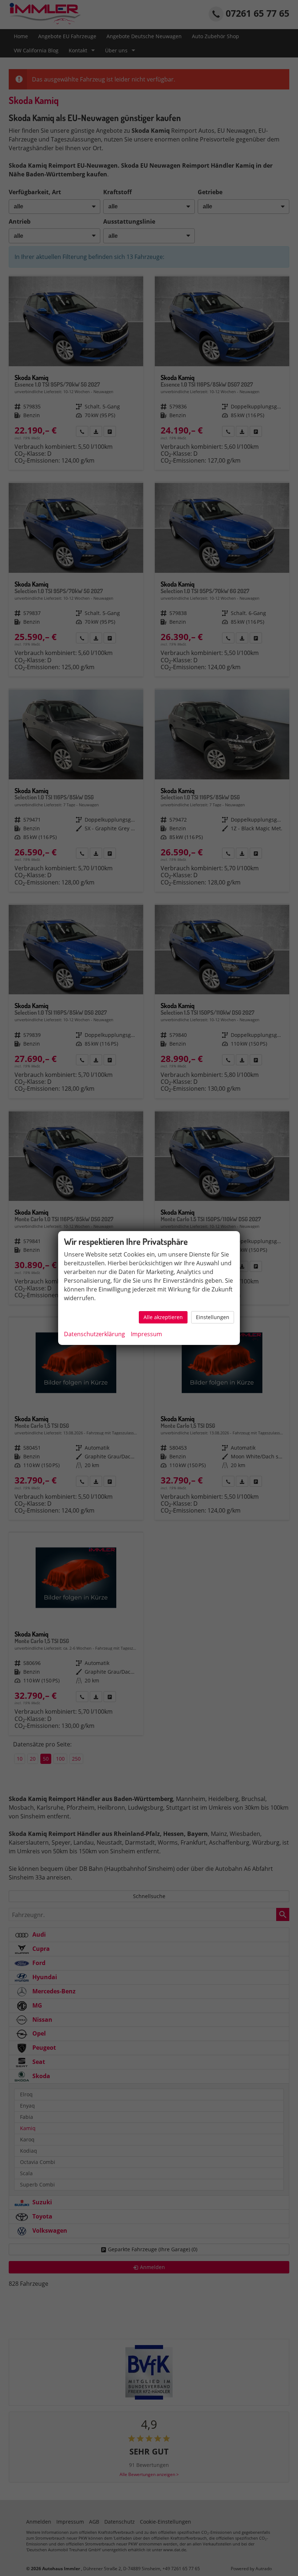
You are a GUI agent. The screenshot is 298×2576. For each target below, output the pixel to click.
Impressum (146, 1334)
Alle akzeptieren (163, 1317)
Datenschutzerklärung (94, 1334)
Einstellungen (213, 1317)
